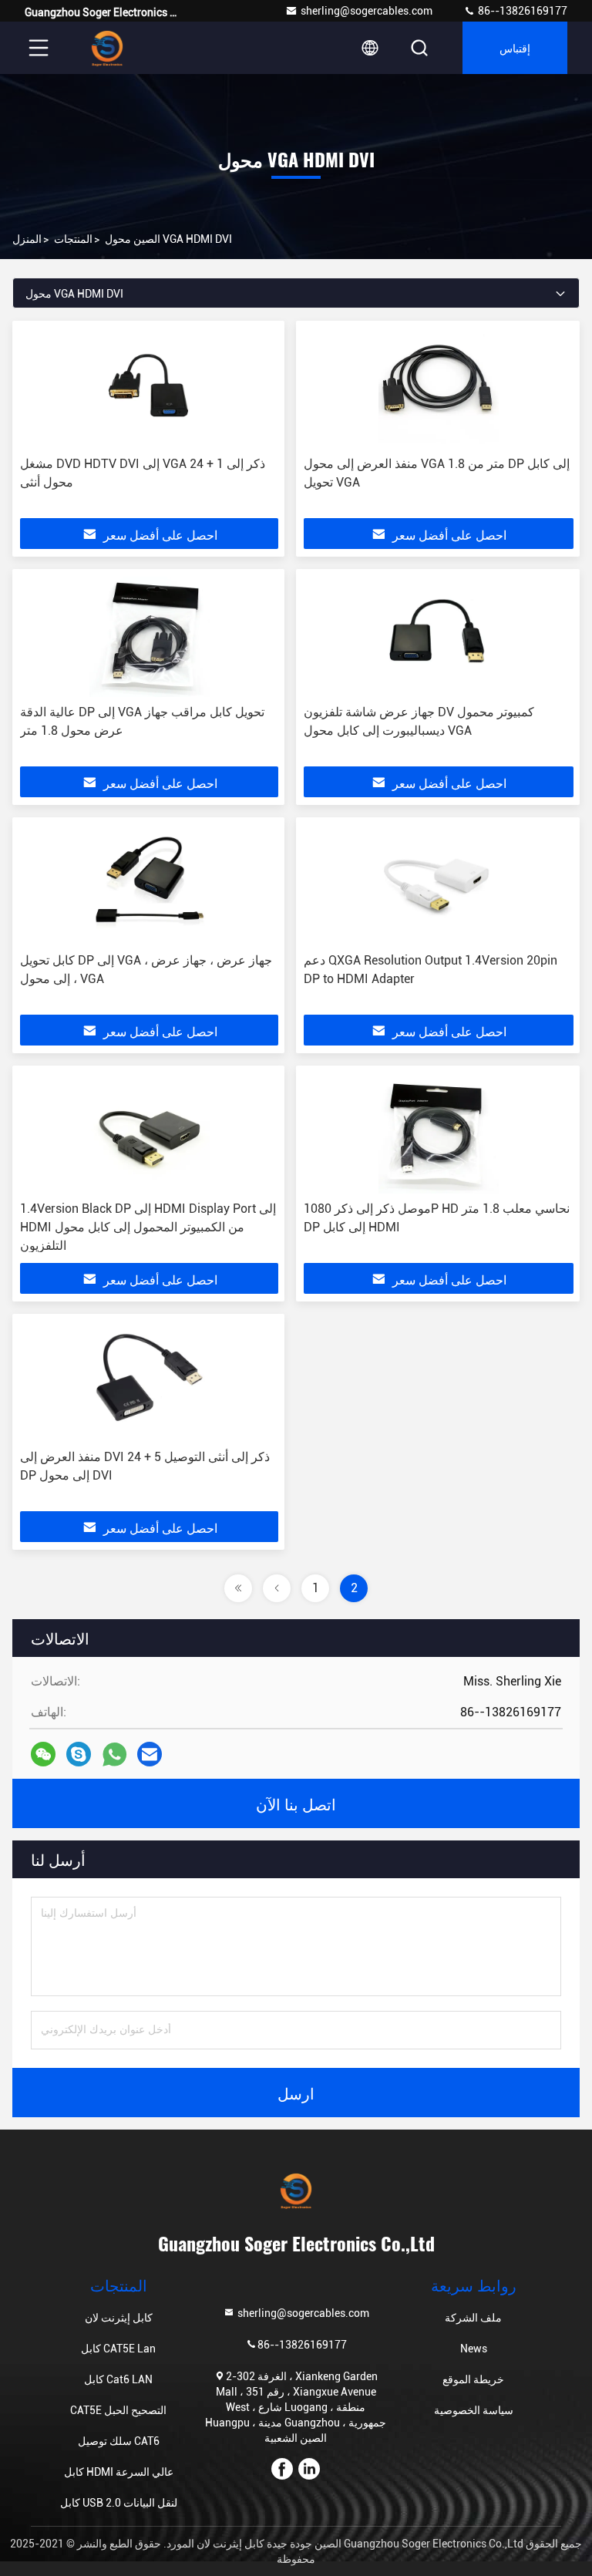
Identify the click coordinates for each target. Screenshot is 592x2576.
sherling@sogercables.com (367, 11)
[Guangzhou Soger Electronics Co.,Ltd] (107, 48)
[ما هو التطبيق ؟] (114, 1754)
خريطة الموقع (473, 2379)
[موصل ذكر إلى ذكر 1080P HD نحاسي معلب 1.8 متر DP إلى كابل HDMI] (439, 1133)
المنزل (27, 239)
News (474, 2349)
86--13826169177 (521, 11)
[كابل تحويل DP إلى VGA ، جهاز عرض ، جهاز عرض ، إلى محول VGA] (149, 885)
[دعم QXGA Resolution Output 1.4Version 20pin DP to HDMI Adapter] (439, 885)
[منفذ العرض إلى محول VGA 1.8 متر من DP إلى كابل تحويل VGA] (439, 389)
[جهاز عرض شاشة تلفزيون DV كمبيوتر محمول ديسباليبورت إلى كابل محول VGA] (439, 637)
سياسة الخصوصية (474, 2410)
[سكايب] (79, 1754)
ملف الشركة (473, 2318)
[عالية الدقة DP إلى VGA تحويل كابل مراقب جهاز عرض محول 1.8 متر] (149, 637)
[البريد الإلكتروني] (150, 1754)
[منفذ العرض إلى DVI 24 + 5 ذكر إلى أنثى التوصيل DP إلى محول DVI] (149, 1382)
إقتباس (515, 47)
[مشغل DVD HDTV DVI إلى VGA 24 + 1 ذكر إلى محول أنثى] (149, 389)
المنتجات (73, 239)
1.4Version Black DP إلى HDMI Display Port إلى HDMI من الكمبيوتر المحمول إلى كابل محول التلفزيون (148, 1227)
